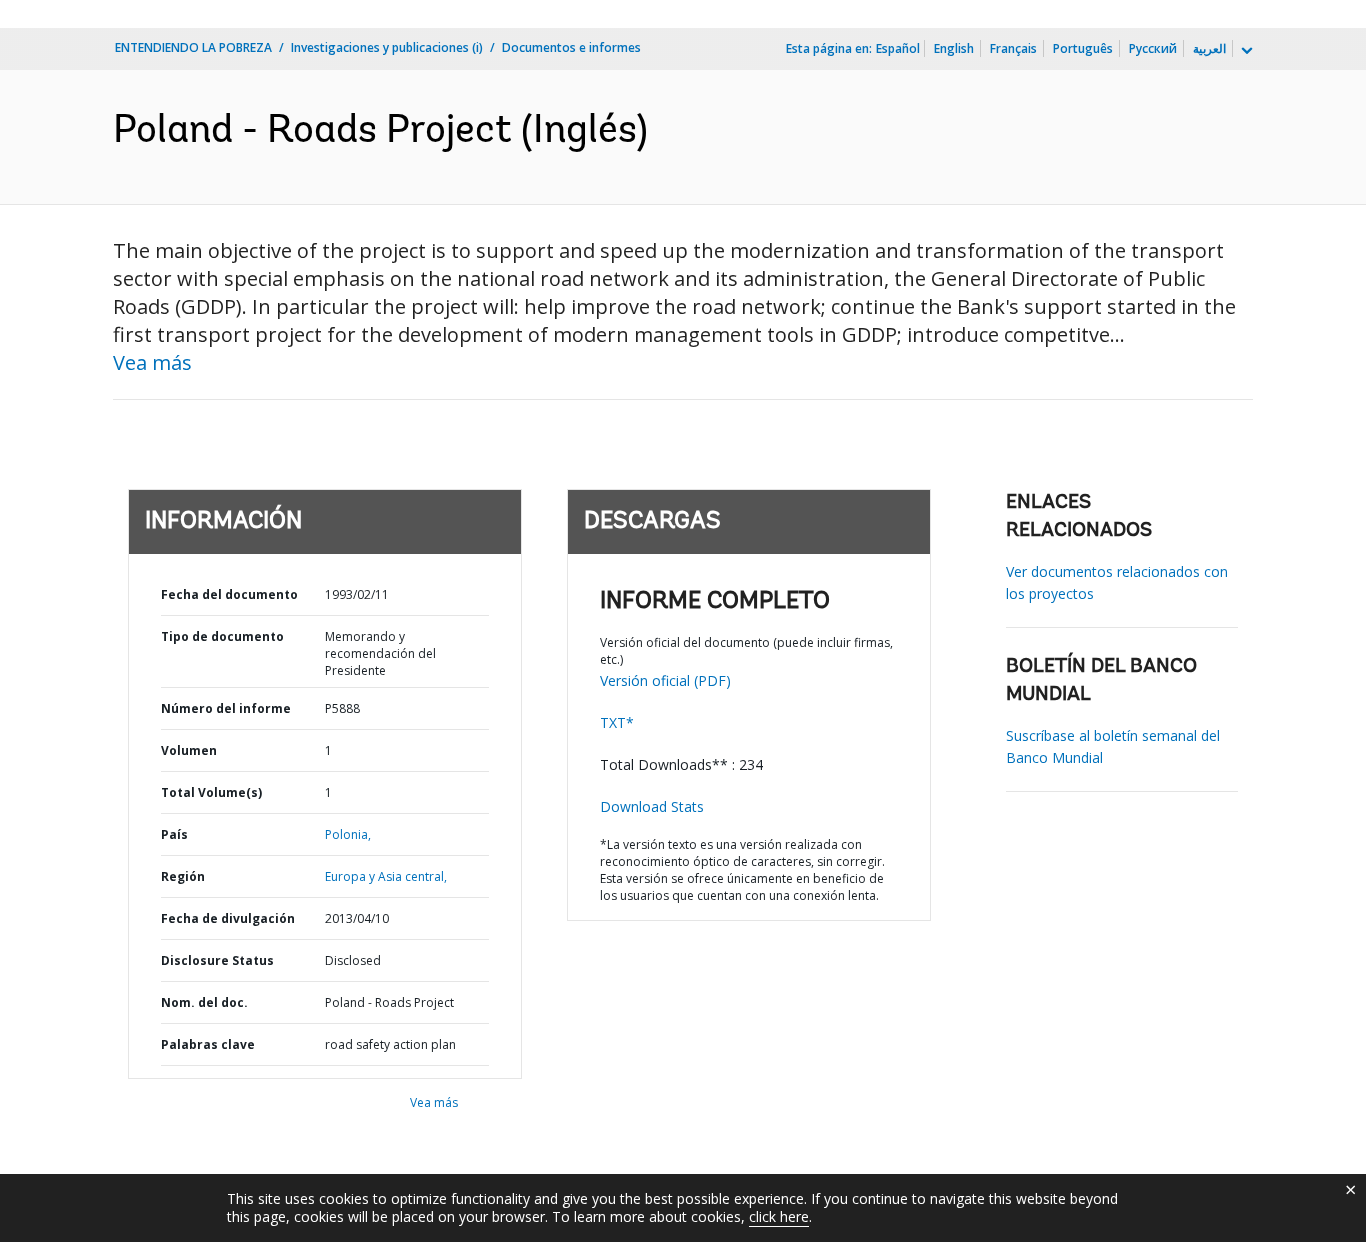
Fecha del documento (229, 594)
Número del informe (226, 708)
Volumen (189, 750)
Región (183, 876)
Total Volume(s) (211, 792)
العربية (1209, 48)
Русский (1153, 48)
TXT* (617, 722)
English (954, 48)
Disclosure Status (217, 960)
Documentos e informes (571, 47)
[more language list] (1245, 51)
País (174, 834)
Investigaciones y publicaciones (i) (387, 47)
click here (779, 1216)
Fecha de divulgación (228, 918)
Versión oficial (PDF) (665, 680)
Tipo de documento (222, 636)
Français (1013, 48)
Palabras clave (208, 1044)
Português (1083, 48)
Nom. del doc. (204, 1002)
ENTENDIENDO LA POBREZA (193, 47)
